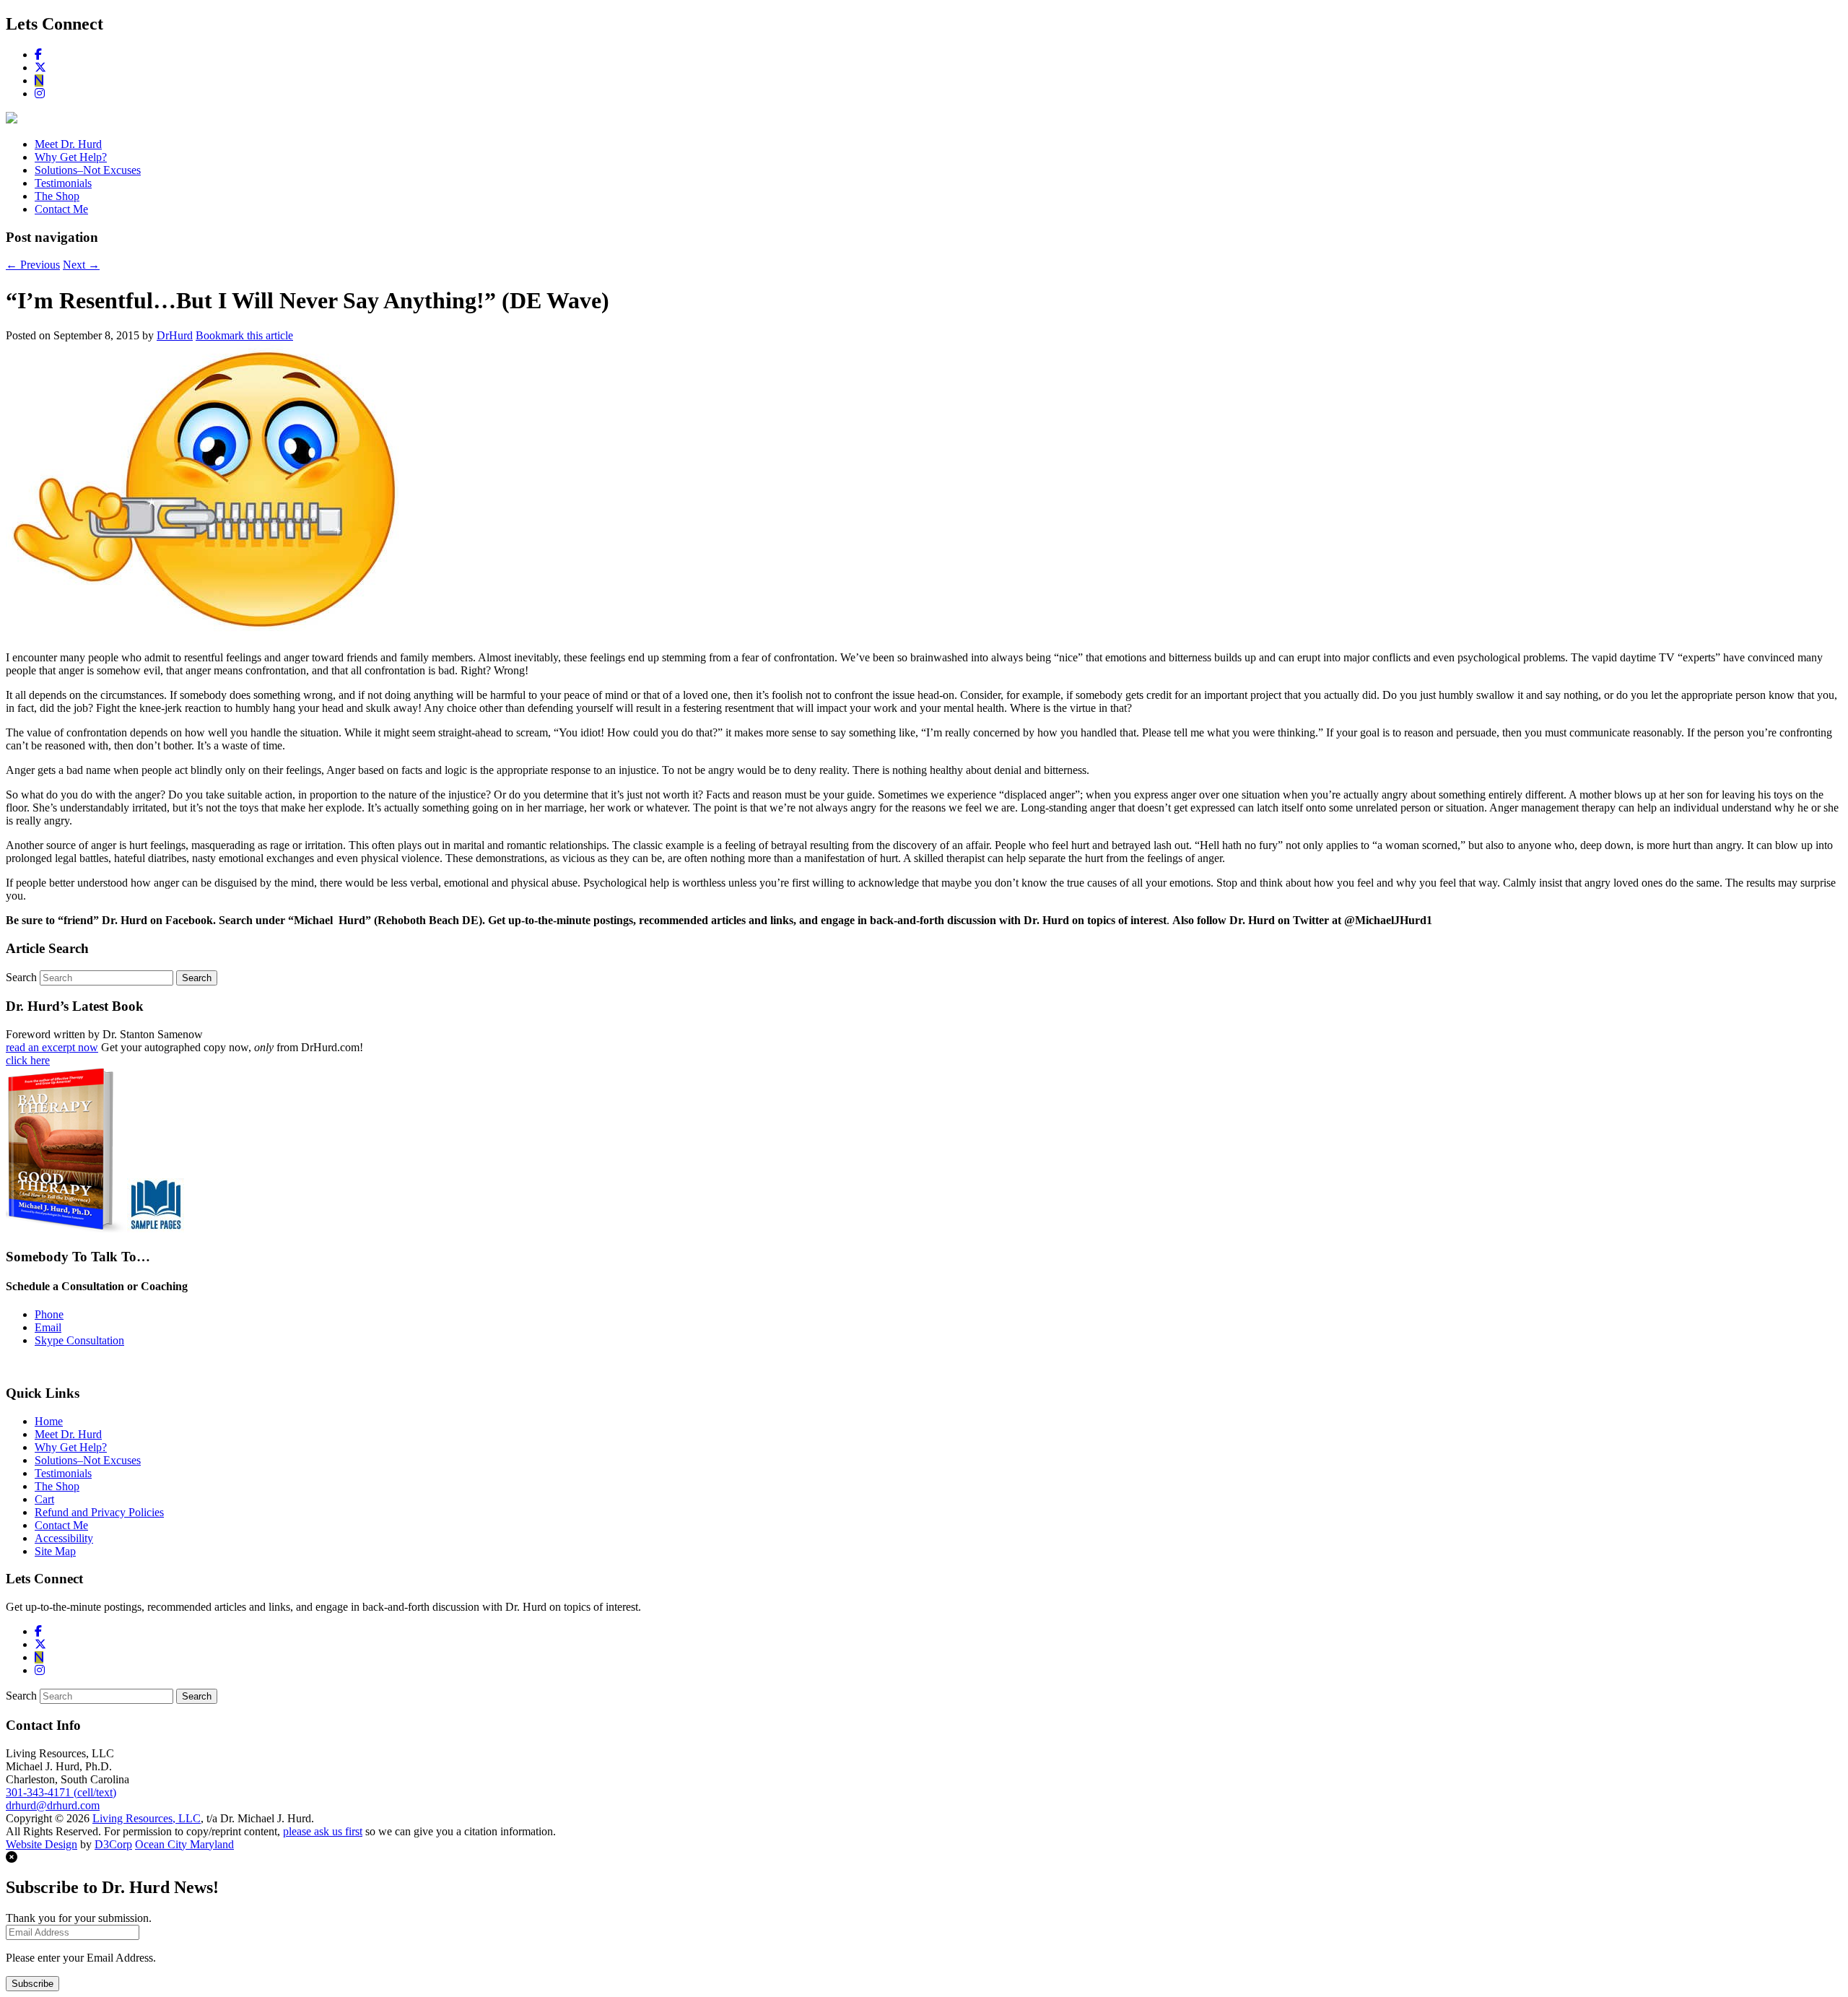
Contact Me (61, 209)
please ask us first (323, 1831)
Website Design (42, 1844)
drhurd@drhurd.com (53, 1805)
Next (81, 265)
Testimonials (63, 183)
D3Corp (113, 1844)
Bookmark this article (244, 335)
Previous (33, 265)
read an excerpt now (52, 1047)
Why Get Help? (71, 157)
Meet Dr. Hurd (68, 144)
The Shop (57, 196)
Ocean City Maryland (184, 1844)
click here (28, 1060)
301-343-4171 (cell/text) (61, 1792)
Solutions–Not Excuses (88, 170)
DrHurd (175, 335)
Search (21, 977)
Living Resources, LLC (147, 1818)
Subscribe (32, 1984)
